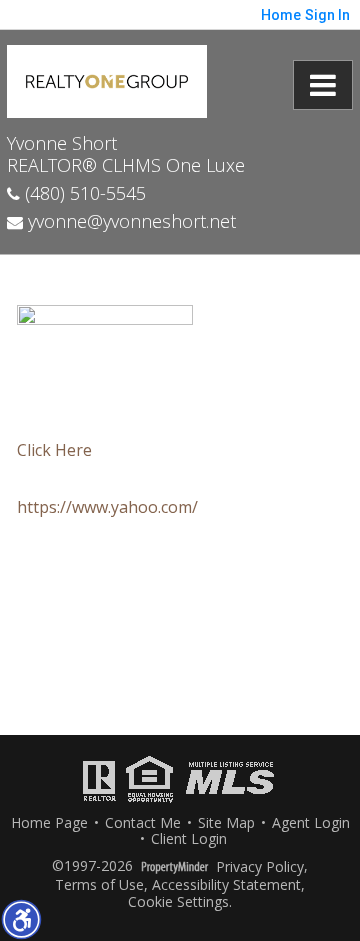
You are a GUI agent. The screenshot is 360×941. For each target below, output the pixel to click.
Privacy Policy (260, 867)
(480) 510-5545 (83, 193)
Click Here (54, 450)
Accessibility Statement (226, 885)
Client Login (189, 839)
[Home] (107, 79)
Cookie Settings (178, 902)
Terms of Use (99, 885)
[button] (21, 919)
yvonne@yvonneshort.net (129, 221)
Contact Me (143, 823)
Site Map (226, 823)
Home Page (49, 823)
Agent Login (311, 823)
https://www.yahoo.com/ (107, 507)
